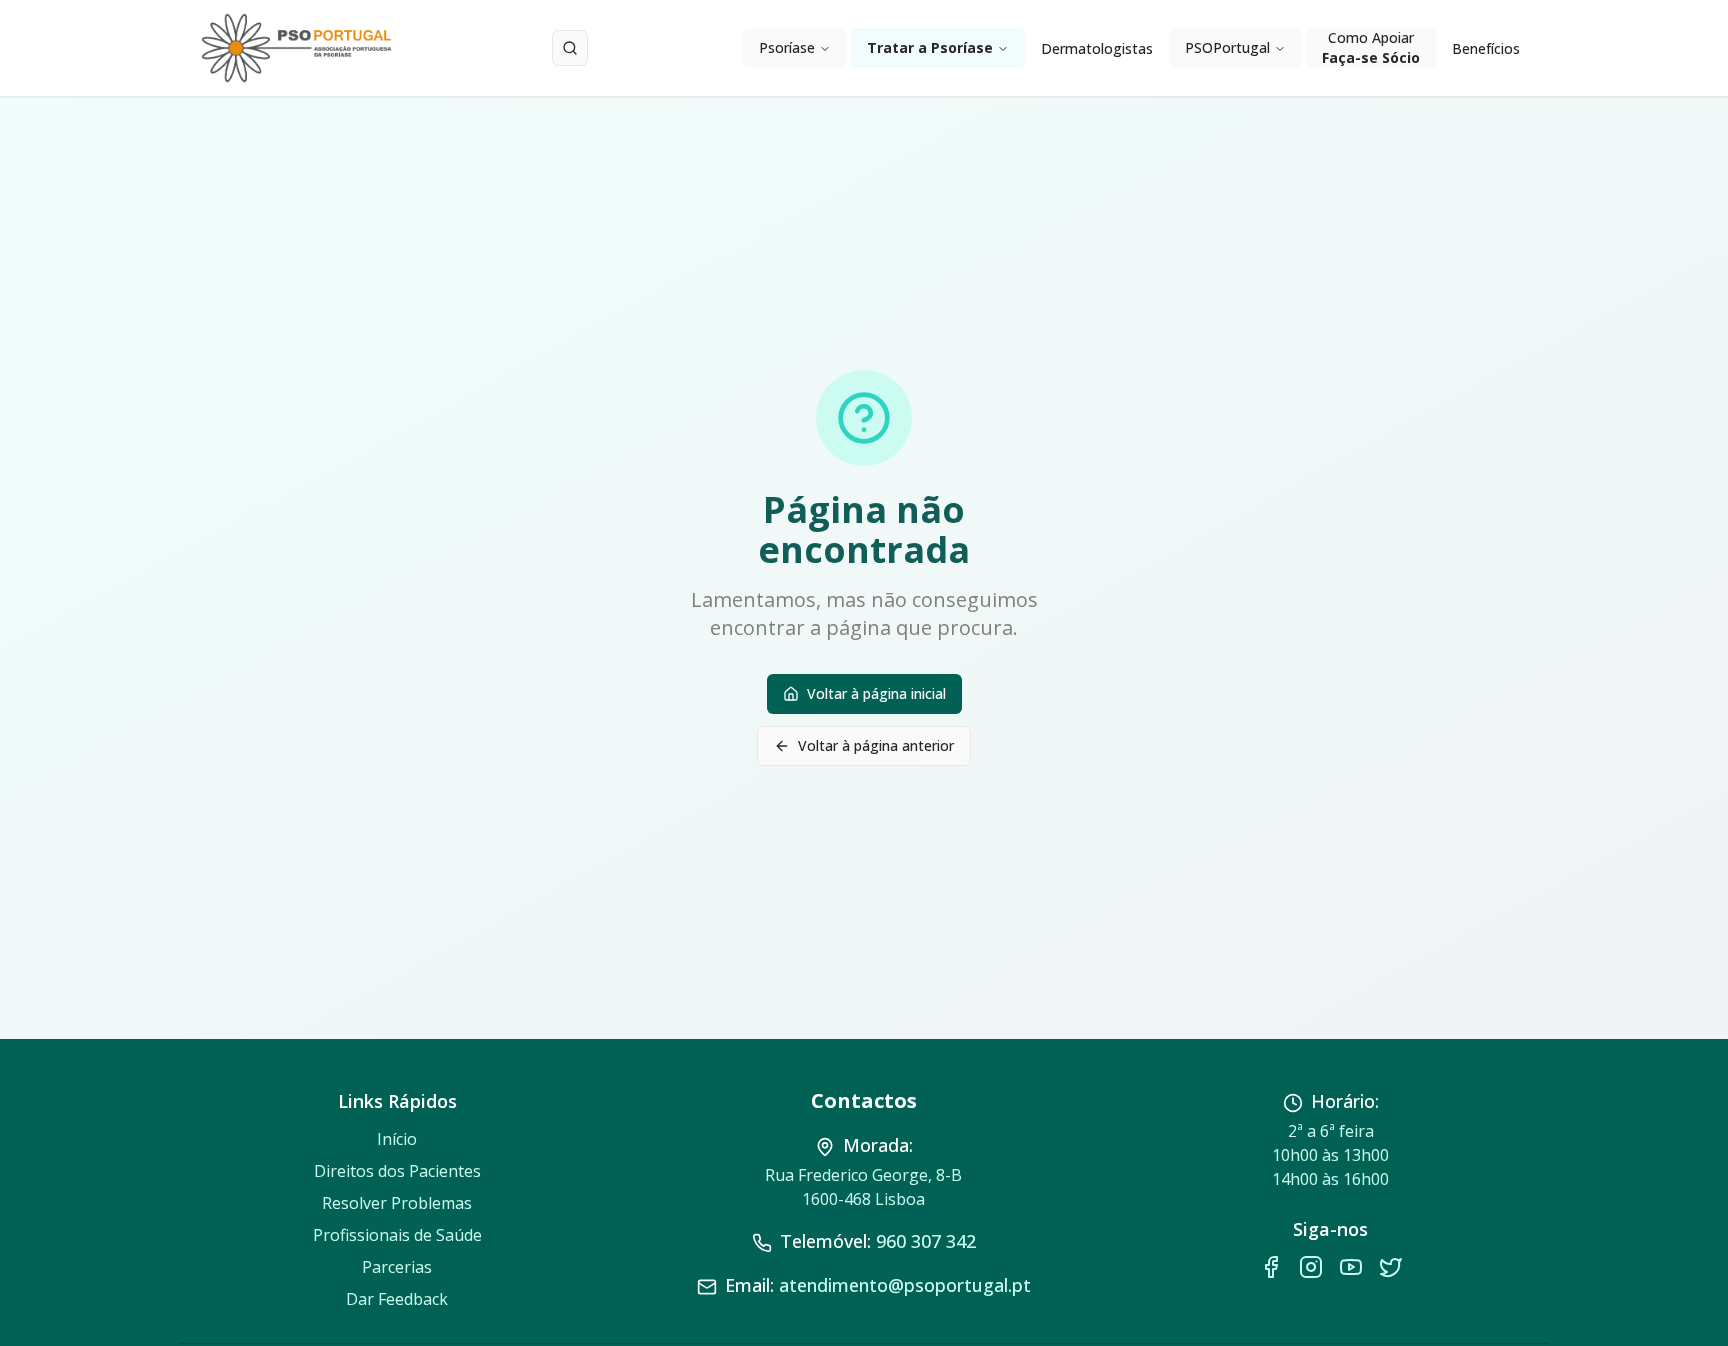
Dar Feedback (397, 1299)
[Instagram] (1311, 1267)
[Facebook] (1271, 1267)
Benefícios (1486, 48)
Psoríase (787, 47)
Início (397, 1139)
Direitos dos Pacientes (397, 1171)
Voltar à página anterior (876, 745)
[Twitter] (1391, 1267)
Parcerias (397, 1267)
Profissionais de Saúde (397, 1235)
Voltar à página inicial (876, 693)
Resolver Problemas (397, 1203)
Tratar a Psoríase (930, 47)
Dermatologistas (1097, 48)
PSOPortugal (1227, 47)
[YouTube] (1351, 1267)
